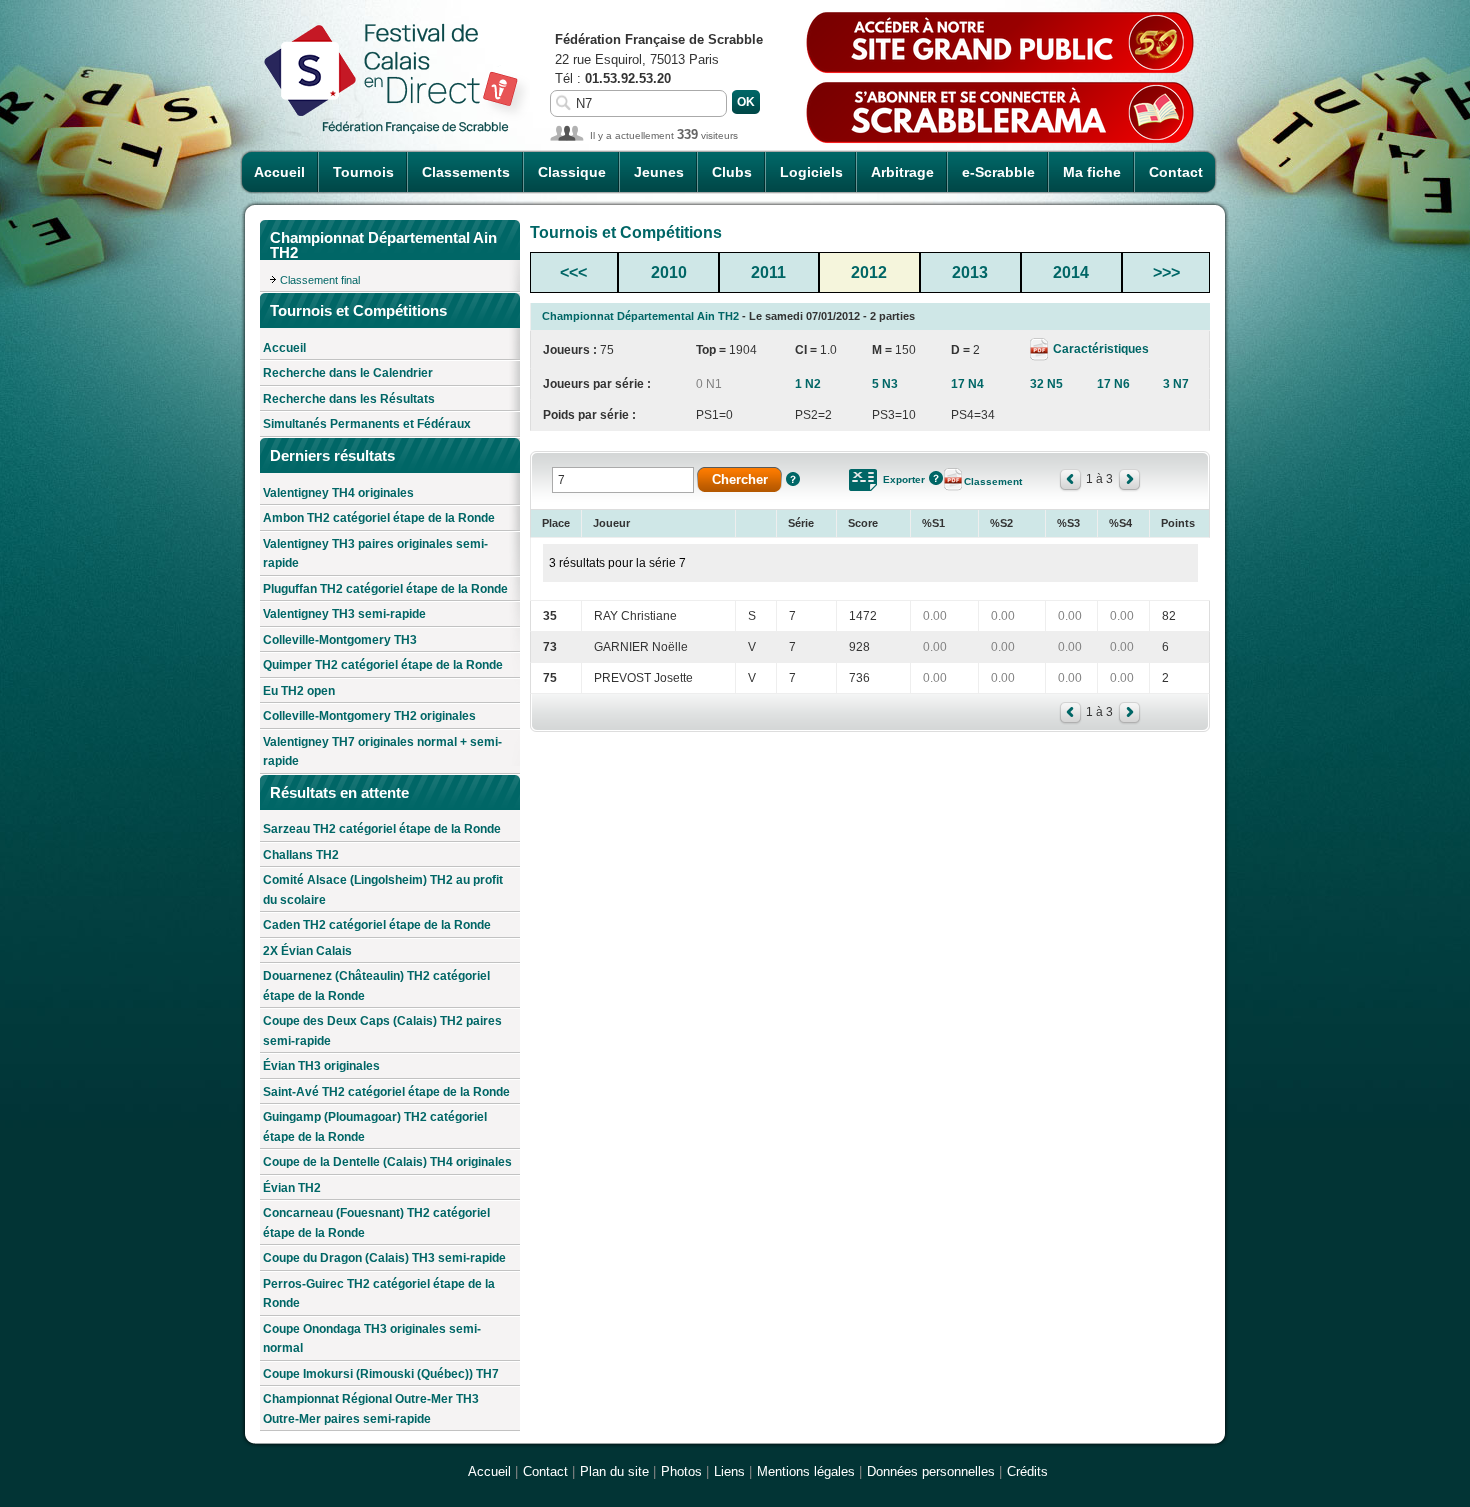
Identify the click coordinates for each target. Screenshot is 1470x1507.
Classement (993, 481)
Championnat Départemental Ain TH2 (640, 316)
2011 (768, 272)
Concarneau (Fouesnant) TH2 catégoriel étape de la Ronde (376, 1223)
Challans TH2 (301, 855)
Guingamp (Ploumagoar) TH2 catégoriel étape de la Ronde (375, 1127)
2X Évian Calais (307, 951)
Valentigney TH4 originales (338, 493)
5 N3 (885, 384)
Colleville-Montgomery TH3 (340, 640)
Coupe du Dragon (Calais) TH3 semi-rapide (384, 1258)
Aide (793, 479)
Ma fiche (1092, 172)
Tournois (363, 172)
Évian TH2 (292, 1188)
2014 (1071, 272)
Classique (572, 172)
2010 (669, 272)
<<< (573, 272)
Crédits (1027, 1471)
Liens (729, 1471)
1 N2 (808, 384)
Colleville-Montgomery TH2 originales (369, 716)
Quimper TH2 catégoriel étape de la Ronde (383, 665)
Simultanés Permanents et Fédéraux (367, 424)
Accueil (279, 172)
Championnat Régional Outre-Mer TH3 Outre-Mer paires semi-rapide (371, 1409)
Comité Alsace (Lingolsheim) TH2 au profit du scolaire (383, 890)
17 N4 (967, 384)
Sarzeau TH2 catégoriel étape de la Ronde (382, 829)
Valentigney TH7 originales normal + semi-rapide (382, 752)
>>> (1166, 272)
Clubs (732, 172)
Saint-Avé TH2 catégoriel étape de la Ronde (386, 1092)
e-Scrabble (998, 172)
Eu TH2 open (299, 691)
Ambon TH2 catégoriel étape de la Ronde (379, 518)
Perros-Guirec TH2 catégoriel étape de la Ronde (379, 1294)
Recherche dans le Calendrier (348, 373)
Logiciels (811, 172)
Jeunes (659, 172)
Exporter (904, 479)
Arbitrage (902, 172)
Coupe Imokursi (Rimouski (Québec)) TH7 (381, 1374)
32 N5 (1046, 384)
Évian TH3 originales (321, 1066)
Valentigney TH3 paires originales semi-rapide (375, 554)
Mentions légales (806, 1471)
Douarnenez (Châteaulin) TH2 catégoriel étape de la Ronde (376, 986)
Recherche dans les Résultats (349, 399)
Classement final (320, 280)
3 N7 (1176, 384)
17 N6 (1113, 384)
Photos (681, 1471)
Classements (466, 172)
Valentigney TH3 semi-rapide (344, 614)
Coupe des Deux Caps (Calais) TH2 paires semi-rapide (382, 1031)
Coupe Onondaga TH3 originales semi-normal (372, 1339)
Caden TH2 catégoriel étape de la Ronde (377, 925)
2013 (970, 272)
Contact (1176, 172)
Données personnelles (931, 1471)
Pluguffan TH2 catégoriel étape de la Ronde (385, 589)
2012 (869, 272)
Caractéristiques (1099, 349)
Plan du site (614, 1471)
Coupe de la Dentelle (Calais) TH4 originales (387, 1162)
